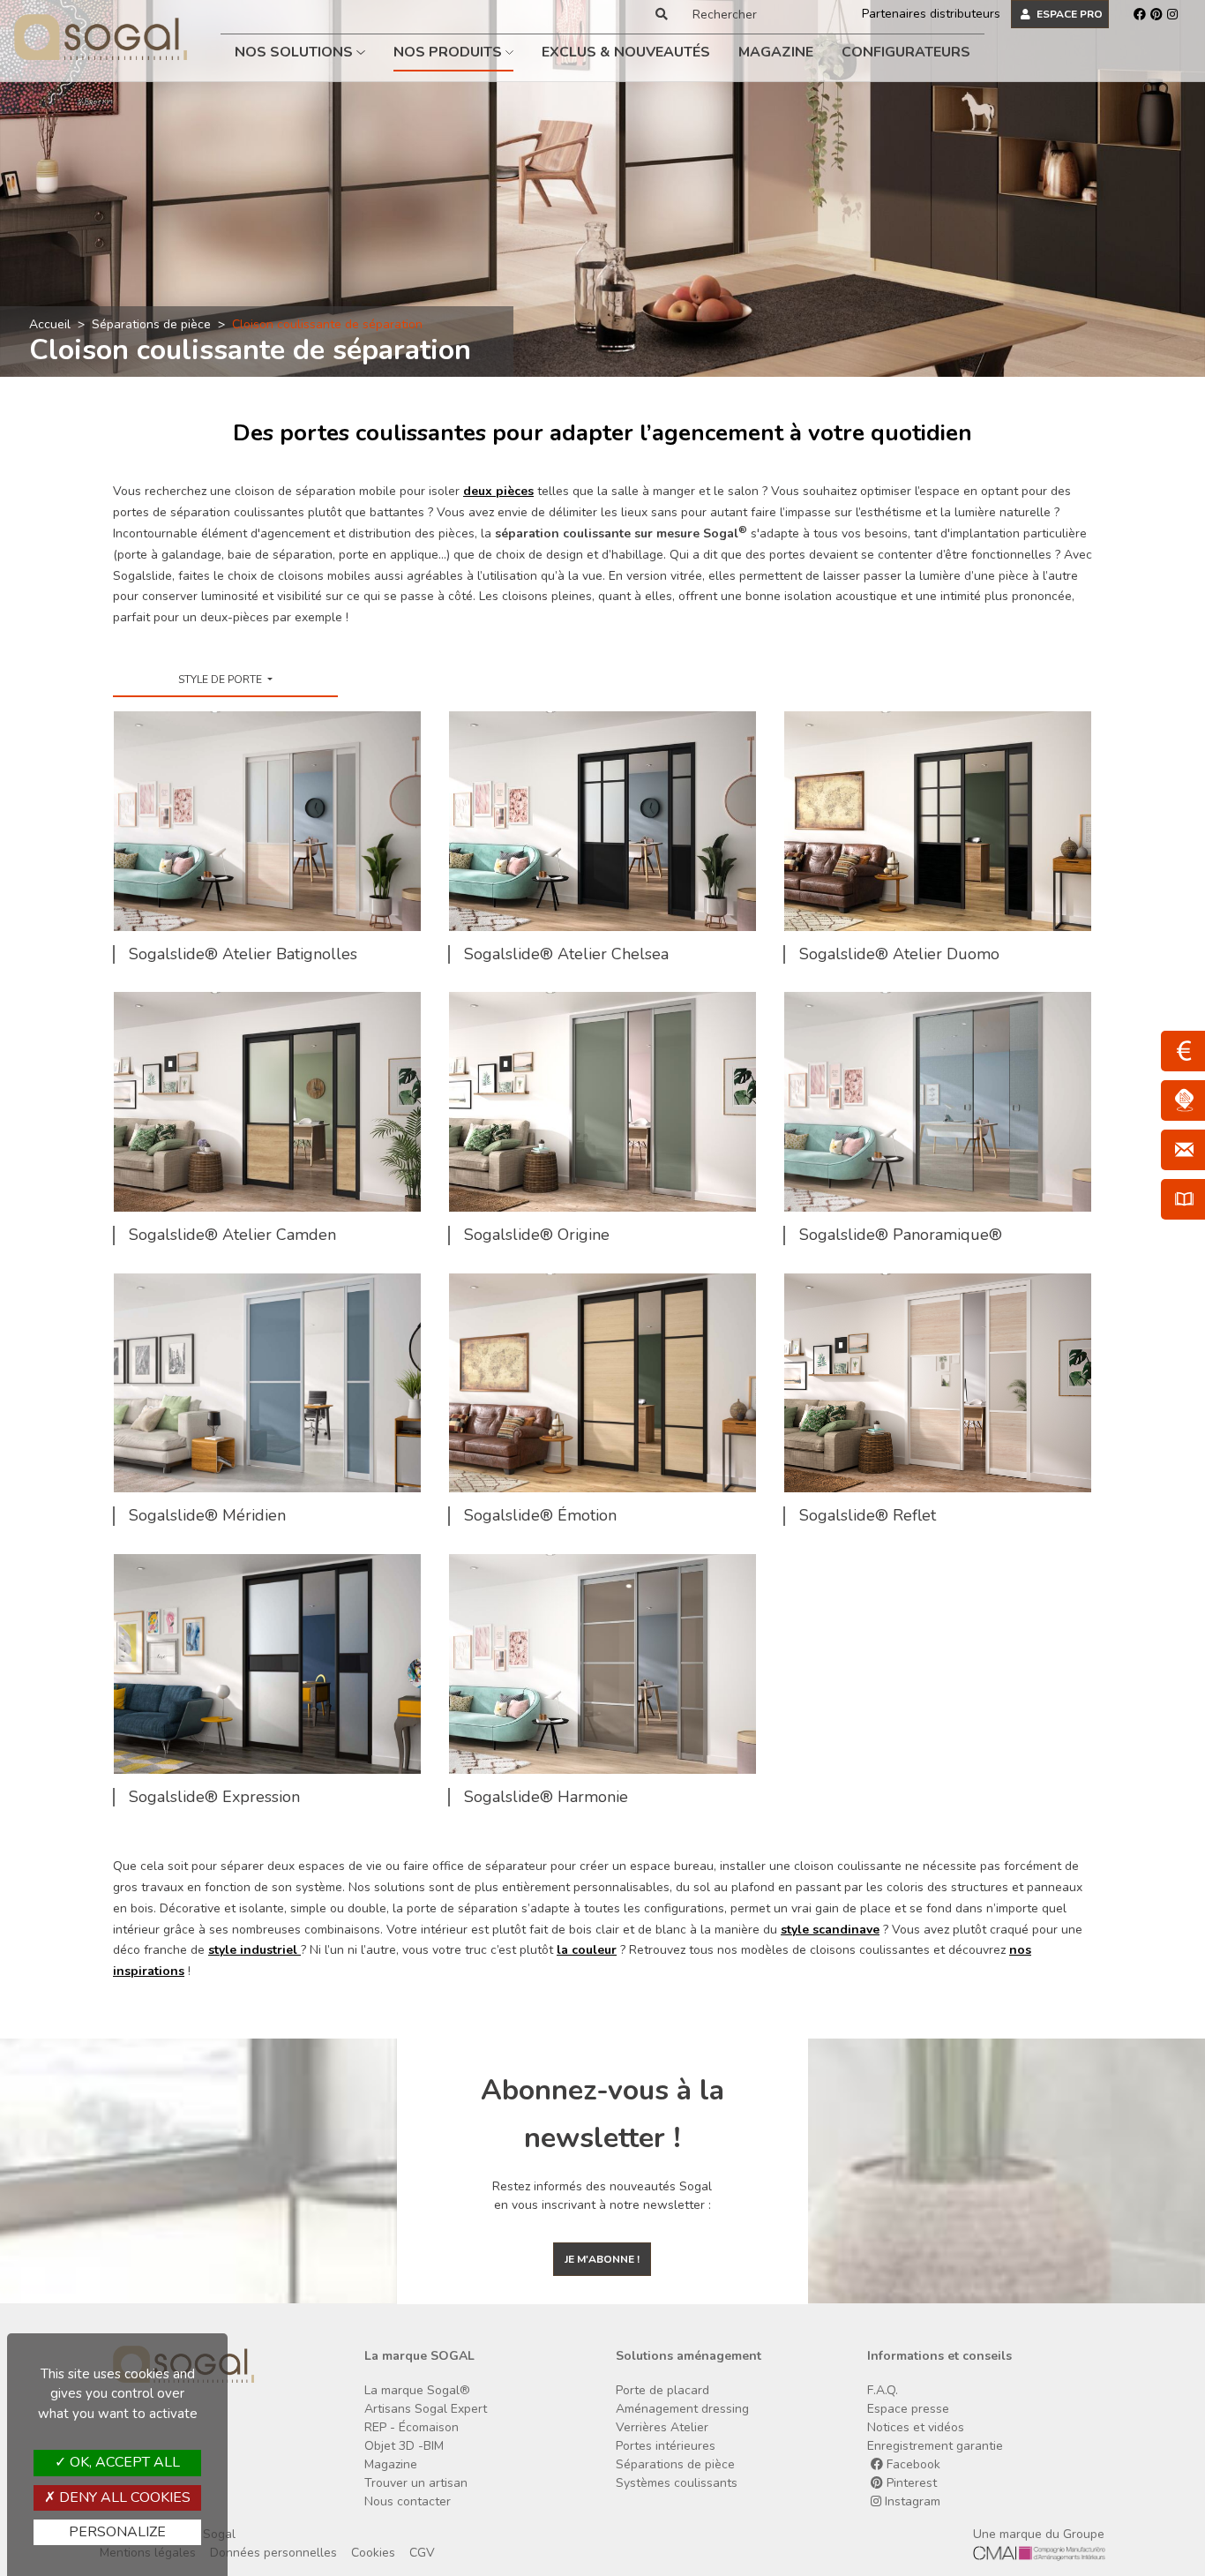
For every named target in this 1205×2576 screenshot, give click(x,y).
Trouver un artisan (416, 2483)
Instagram (911, 2501)
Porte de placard (662, 2390)
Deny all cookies (123, 2497)
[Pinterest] (1156, 14)
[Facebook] (1140, 14)
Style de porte (221, 680)
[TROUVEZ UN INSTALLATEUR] (1183, 1100)
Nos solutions (296, 52)
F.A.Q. (883, 2390)
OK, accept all (123, 2462)
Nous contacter (408, 2501)
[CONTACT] (1183, 1150)
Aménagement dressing (682, 2409)
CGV (422, 2553)
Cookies (373, 2553)
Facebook (912, 2464)
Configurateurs (906, 52)
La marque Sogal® (417, 2390)
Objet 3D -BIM (404, 2446)
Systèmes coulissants (677, 2483)
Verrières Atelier (662, 2427)
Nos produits (449, 52)
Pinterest (910, 2483)
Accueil (50, 324)
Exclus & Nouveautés (626, 52)
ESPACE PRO (1068, 14)
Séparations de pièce (151, 324)
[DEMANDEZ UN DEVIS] (1183, 1051)
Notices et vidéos (916, 2427)
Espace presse (908, 2409)
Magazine (776, 52)
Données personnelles (273, 2553)
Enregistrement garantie (935, 2446)
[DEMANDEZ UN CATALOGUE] (1183, 1199)
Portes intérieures (666, 2446)
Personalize (117, 2532)
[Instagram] (1172, 14)
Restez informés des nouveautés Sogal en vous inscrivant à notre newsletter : (602, 2196)
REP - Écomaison (412, 2427)
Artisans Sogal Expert (426, 2409)
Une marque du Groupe (1039, 2534)
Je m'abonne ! (602, 2259)
